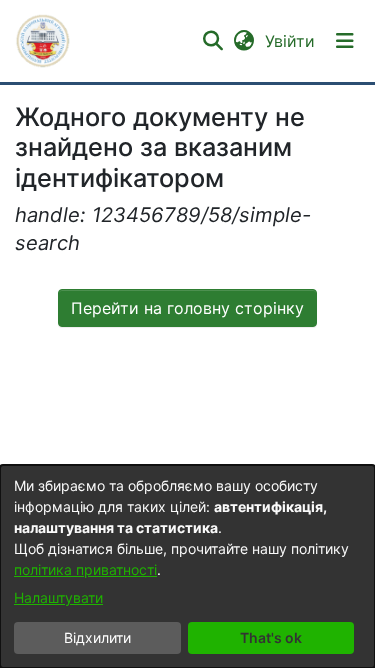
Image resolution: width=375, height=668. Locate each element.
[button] (43, 41)
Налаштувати (58, 597)
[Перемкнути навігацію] (345, 41)
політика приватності (85, 569)
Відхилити (97, 637)
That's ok (271, 637)
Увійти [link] (291, 41)
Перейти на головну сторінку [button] (187, 308)
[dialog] (187, 566)
